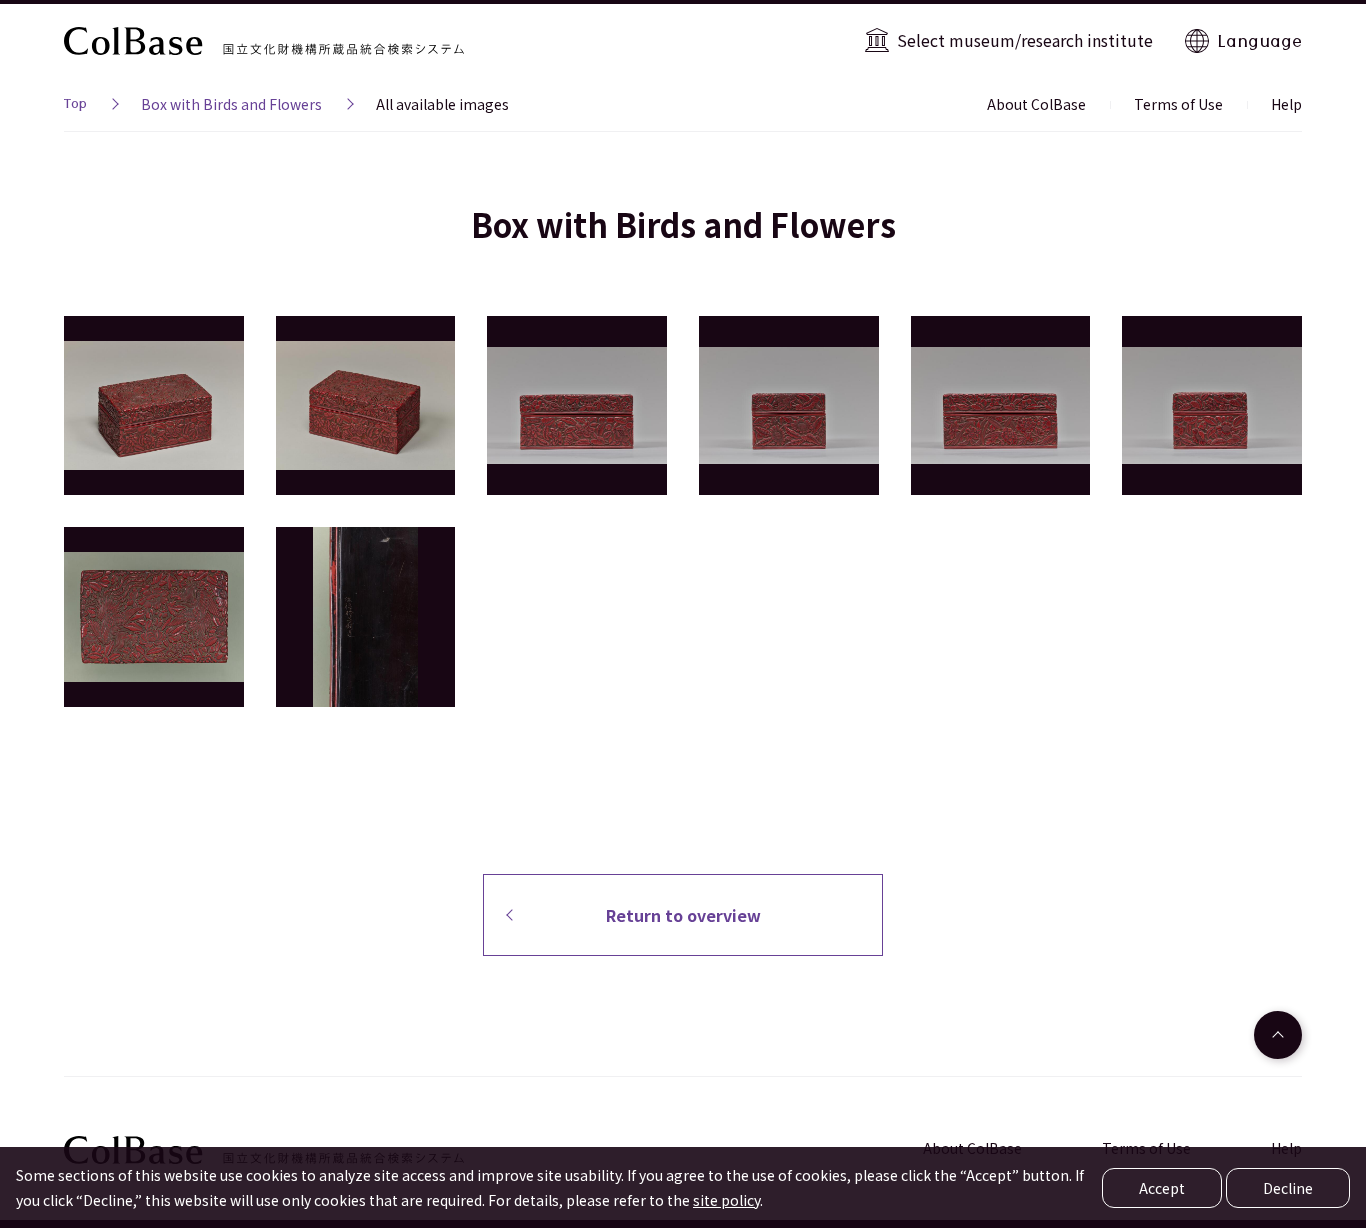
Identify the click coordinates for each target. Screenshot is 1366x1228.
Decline (1288, 1188)
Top (75, 106)
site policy (726, 1200)
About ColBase (1036, 104)
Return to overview (683, 915)
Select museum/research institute (1025, 40)
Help (1286, 104)
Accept (1162, 1188)
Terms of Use (1178, 104)
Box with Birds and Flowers (231, 104)
